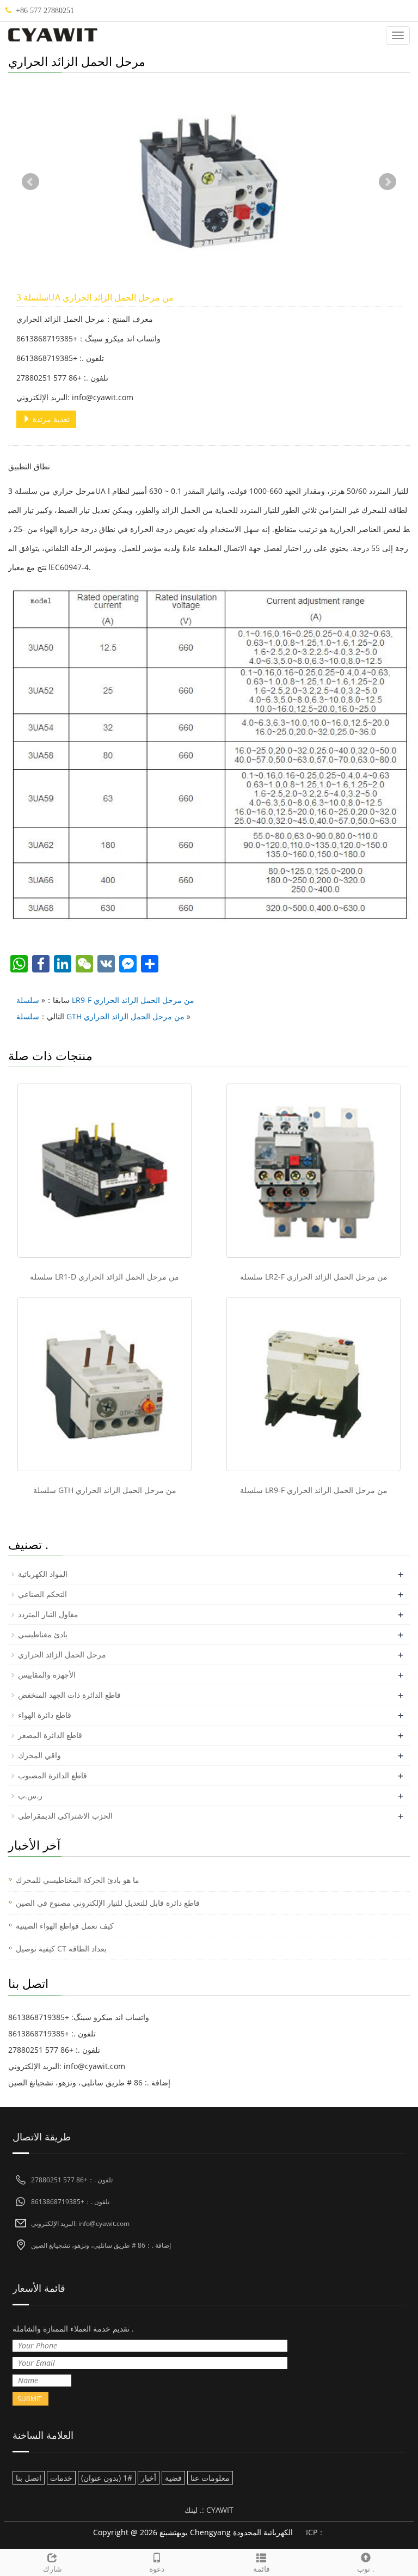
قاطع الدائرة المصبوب (53, 1775)
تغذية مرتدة (50, 419)
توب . (366, 2569)
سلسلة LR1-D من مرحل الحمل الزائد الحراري (104, 1277)
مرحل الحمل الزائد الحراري (62, 1654)
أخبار (149, 2478)
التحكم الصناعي (42, 1594)
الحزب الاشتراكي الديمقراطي (65, 1816)
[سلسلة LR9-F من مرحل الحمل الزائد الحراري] (313, 1384)
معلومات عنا (210, 2478)
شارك (53, 2569)
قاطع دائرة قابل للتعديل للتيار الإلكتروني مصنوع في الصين (108, 1903)
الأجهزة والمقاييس (47, 1675)
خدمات (61, 2478)
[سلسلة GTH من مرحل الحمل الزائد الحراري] (104, 1384)
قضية (173, 2478)
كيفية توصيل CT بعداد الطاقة (61, 1948)
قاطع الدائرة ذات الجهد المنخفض (69, 1695)
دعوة (157, 2569)
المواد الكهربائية (43, 1574)
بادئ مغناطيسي (43, 1634)
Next (388, 182)
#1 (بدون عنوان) (107, 2478)
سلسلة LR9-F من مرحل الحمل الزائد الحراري (105, 1000)
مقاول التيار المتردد (48, 1614)
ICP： (315, 2532)
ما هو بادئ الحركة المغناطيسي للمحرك (78, 1880)
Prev (30, 182)
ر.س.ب (30, 1795)
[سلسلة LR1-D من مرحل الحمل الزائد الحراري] (104, 1171)
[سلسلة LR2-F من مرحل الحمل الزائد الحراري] (313, 1171)
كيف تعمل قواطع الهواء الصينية (65, 1926)
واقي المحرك (39, 1755)
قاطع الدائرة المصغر (50, 1735)
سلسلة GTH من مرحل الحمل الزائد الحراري (100, 1016)
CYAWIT (220, 2510)
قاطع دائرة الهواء (45, 1715)
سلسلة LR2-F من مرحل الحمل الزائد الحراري (314, 1277)
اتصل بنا (29, 2478)
